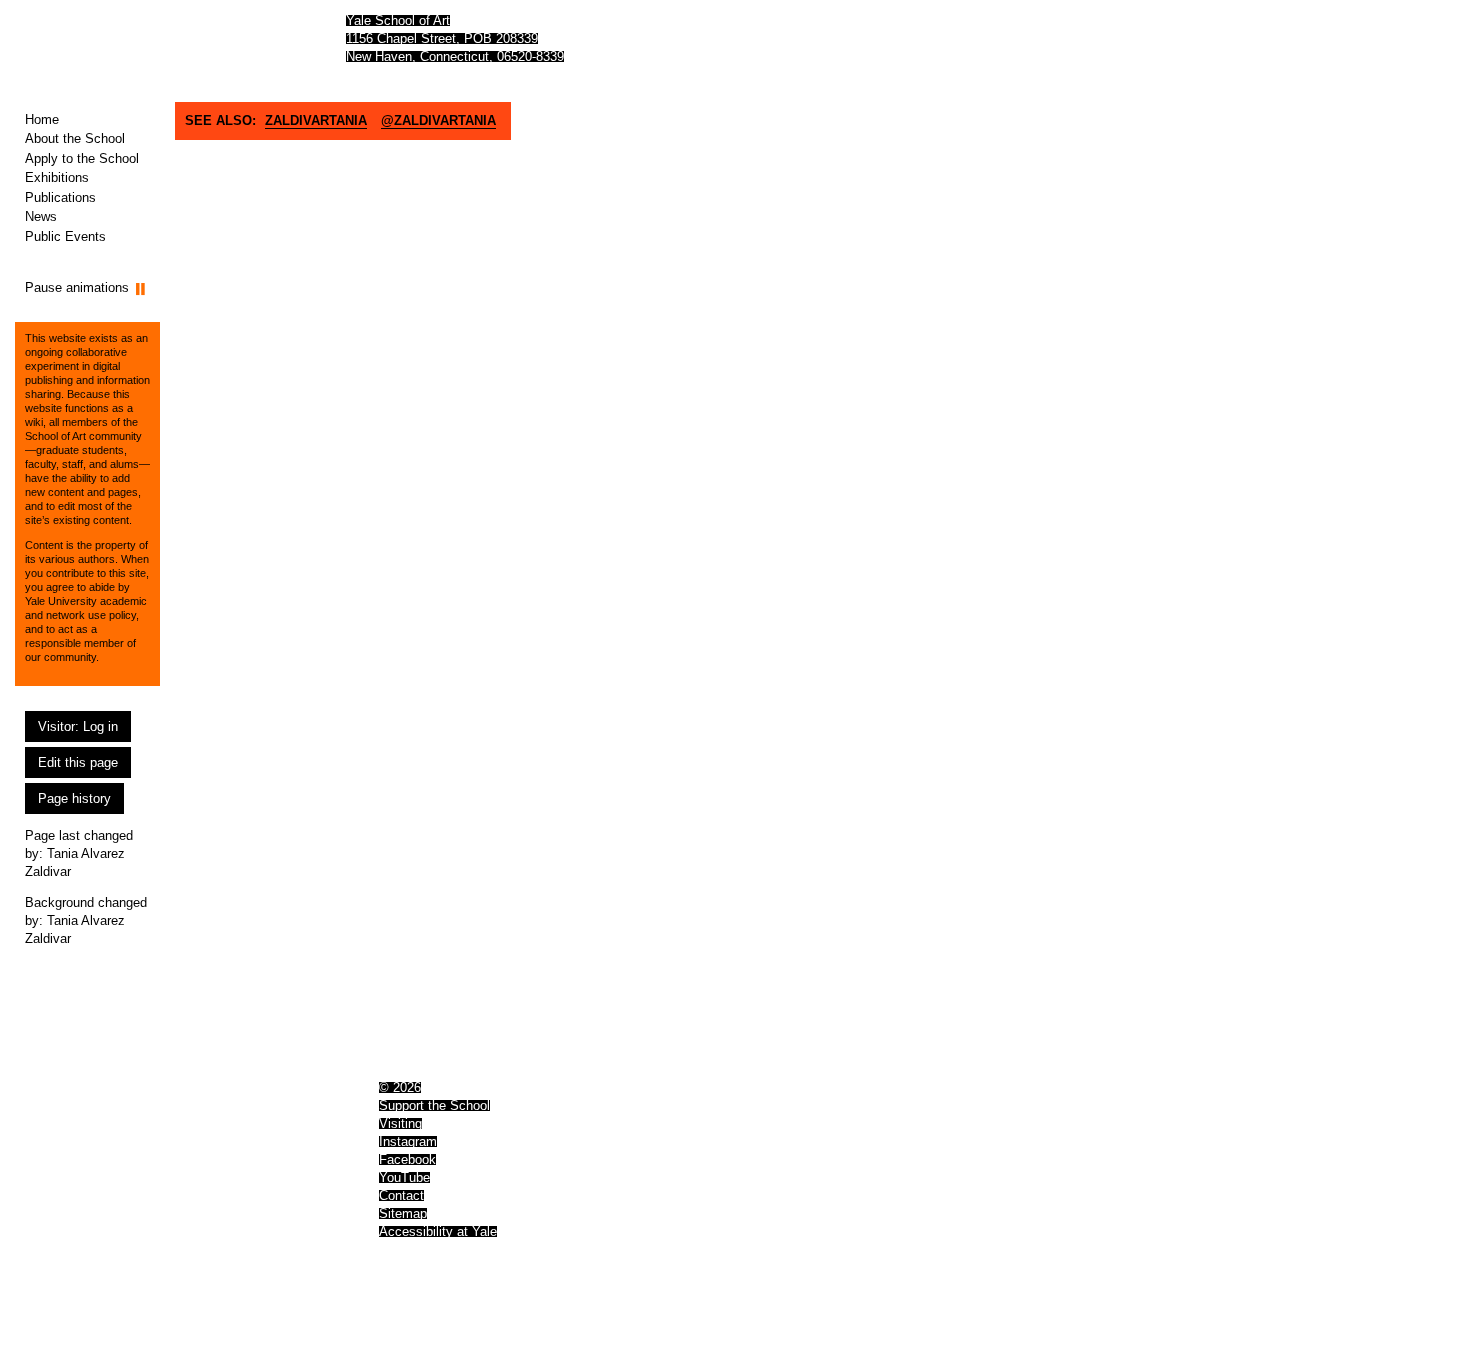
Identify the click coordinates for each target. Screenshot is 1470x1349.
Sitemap (403, 1213)
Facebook (407, 1159)
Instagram (408, 1141)
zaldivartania (316, 120)
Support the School (434, 1105)
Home (42, 119)
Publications (60, 197)
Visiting (400, 1123)
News (41, 216)
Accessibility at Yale (438, 1231)
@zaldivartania (438, 120)
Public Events (65, 236)
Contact (401, 1195)
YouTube (404, 1177)
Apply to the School (82, 158)
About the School (75, 138)
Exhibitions (57, 177)
